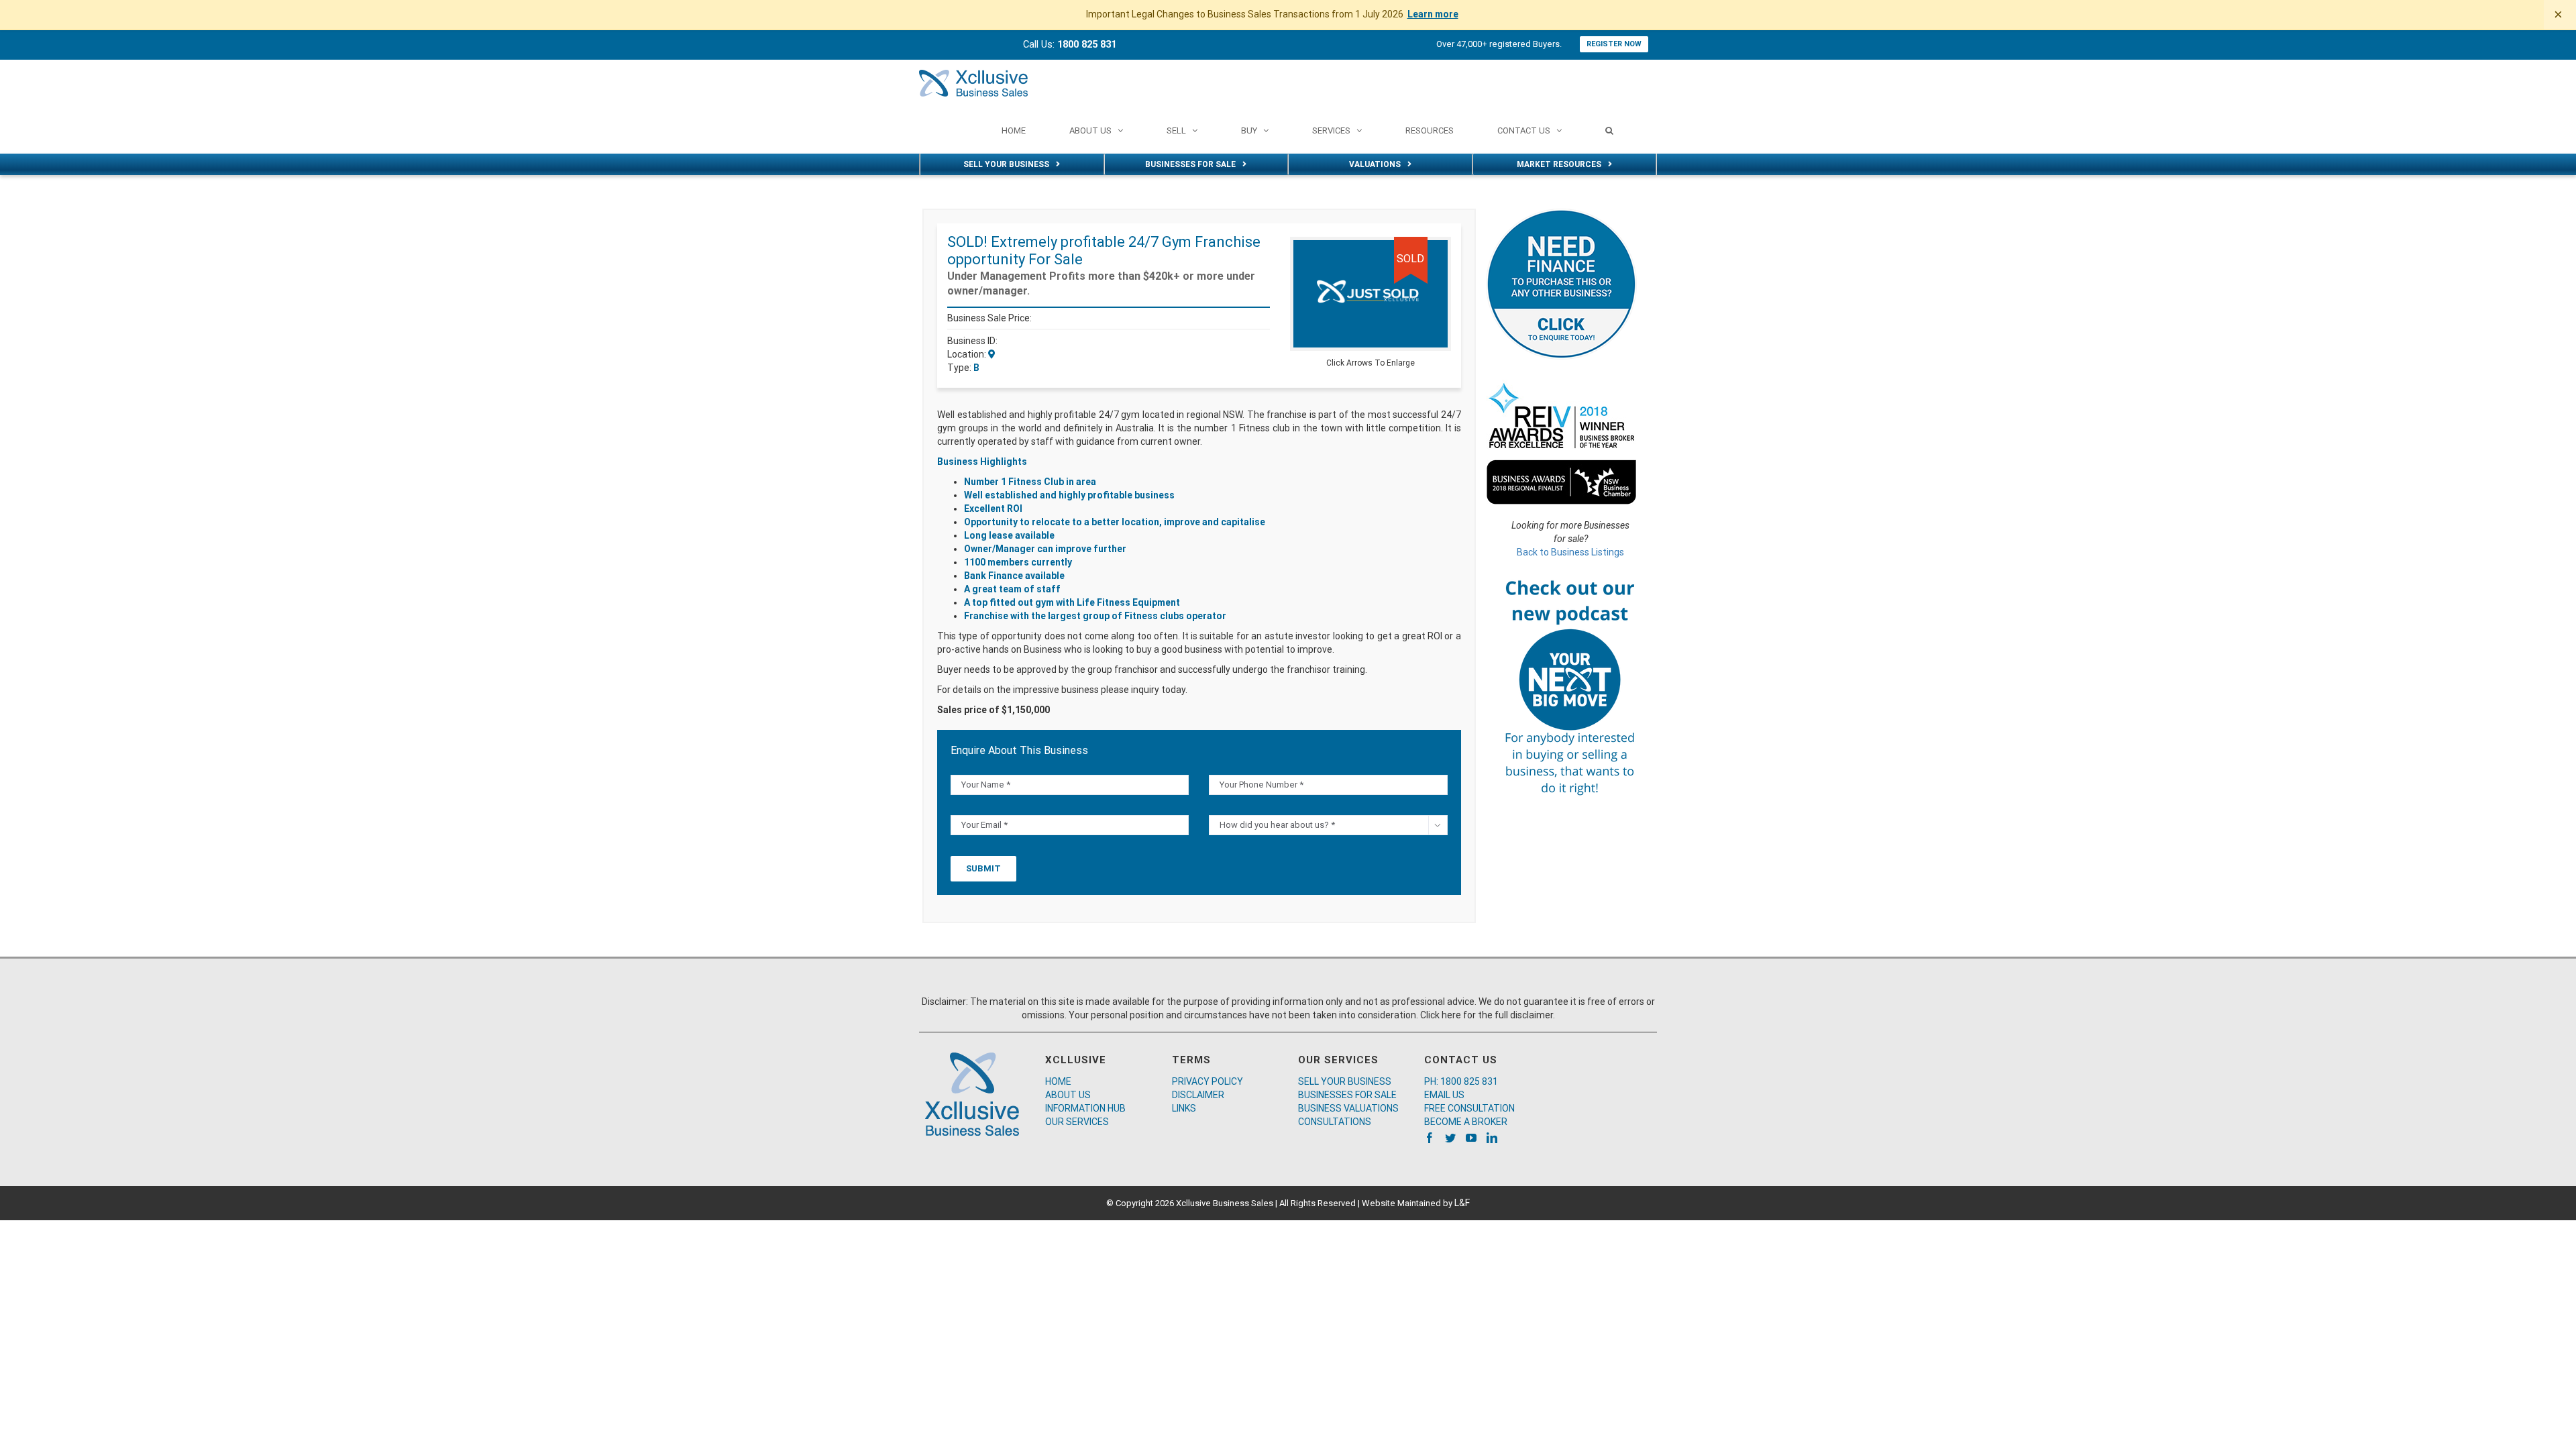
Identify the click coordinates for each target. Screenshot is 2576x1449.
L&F (1462, 1203)
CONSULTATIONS (1335, 1122)
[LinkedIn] (1492, 1138)
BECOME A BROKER (1466, 1122)
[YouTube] (1471, 1138)
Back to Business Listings (1570, 552)
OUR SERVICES (1077, 1122)
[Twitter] (1450, 1138)
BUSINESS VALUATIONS (1348, 1108)
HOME (1058, 1081)
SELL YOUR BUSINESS (1345, 1081)
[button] (1439, 249)
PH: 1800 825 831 (1461, 1081)
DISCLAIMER (1198, 1095)
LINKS (1184, 1108)
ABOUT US (1068, 1095)
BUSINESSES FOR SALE (1347, 1095)
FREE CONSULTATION (1469, 1108)
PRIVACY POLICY (1207, 1081)
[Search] (1609, 130)
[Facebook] (1430, 1138)
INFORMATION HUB (1085, 1108)
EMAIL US (1444, 1095)
